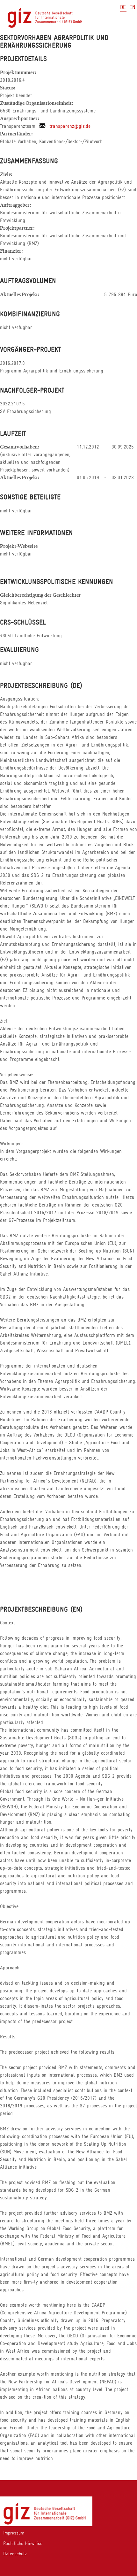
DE (123, 7)
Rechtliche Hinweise (23, 2543)
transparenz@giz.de (68, 126)
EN (132, 7)
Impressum (14, 2533)
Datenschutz (15, 2554)
